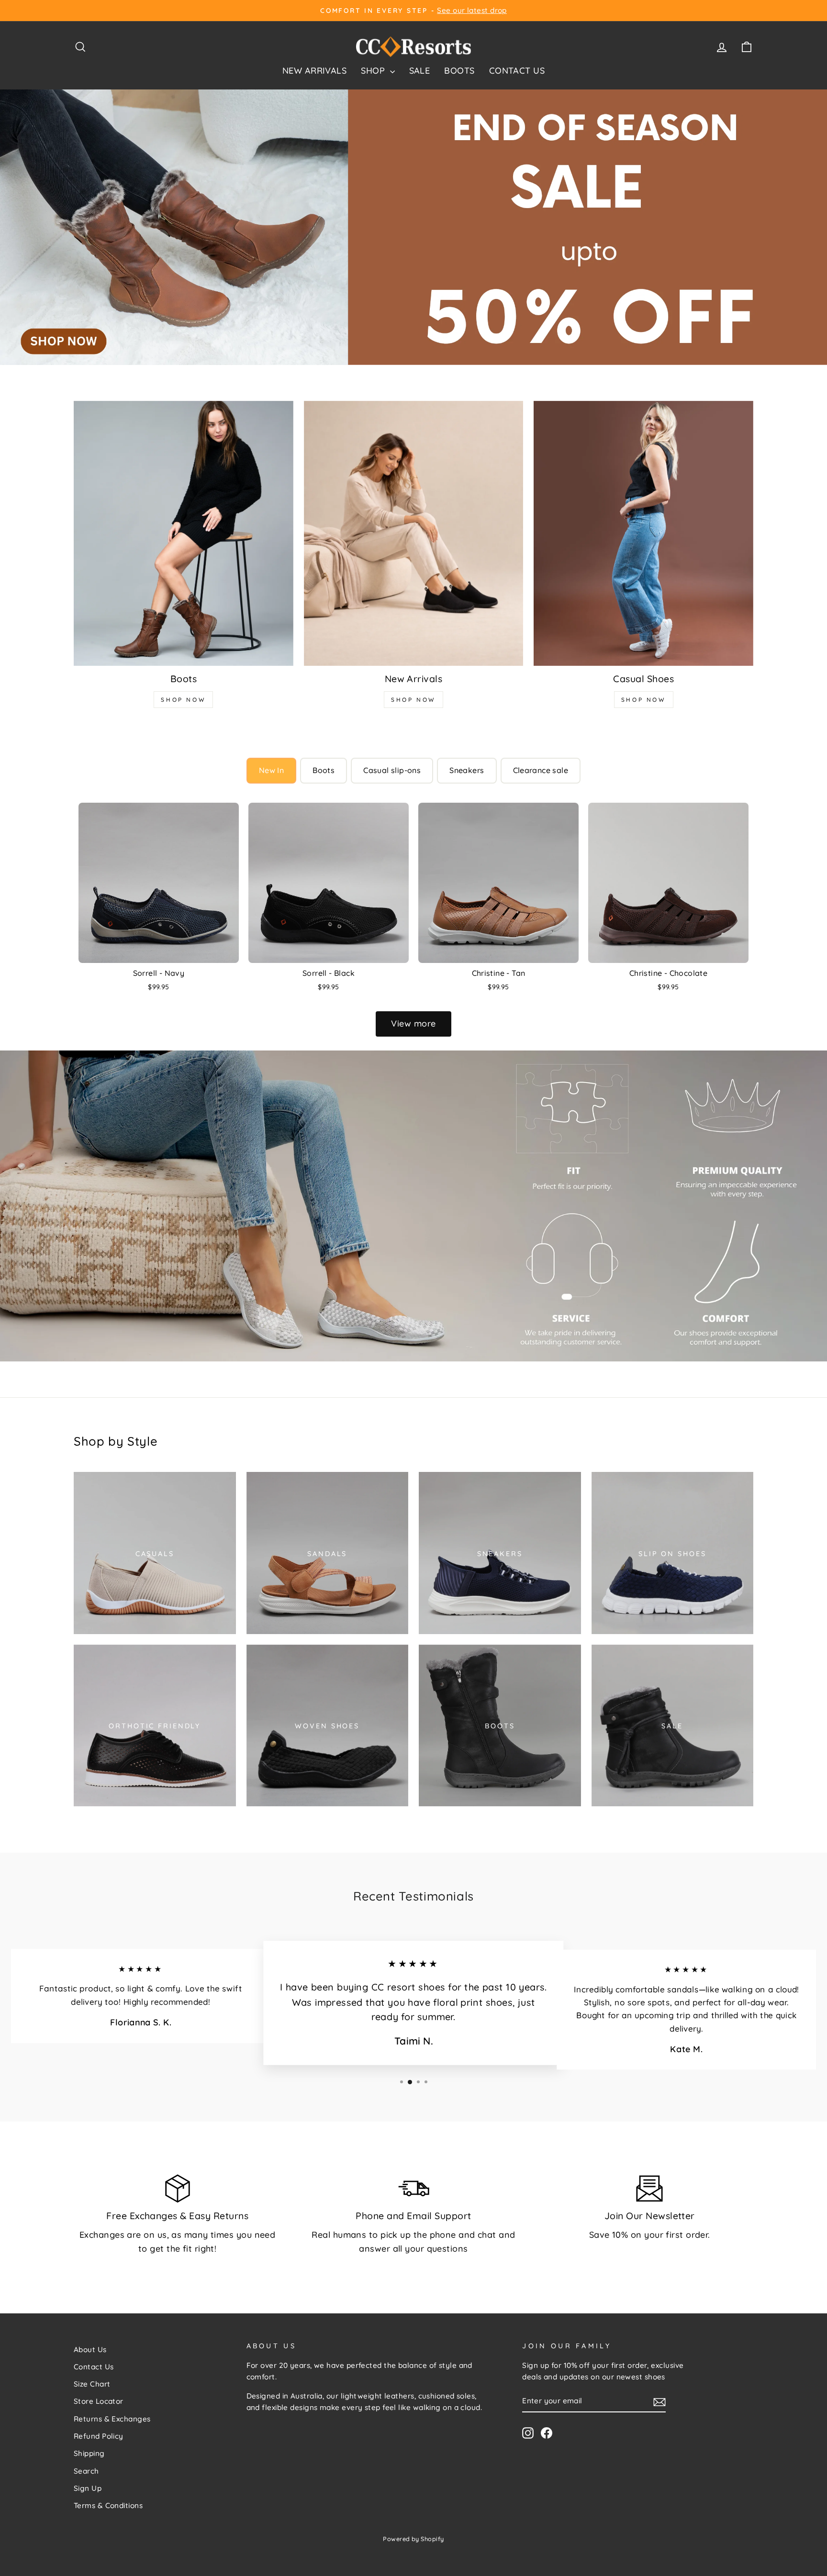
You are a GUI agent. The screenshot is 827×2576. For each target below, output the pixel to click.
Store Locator (99, 2401)
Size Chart (92, 2384)
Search (86, 2471)
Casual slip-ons (392, 770)
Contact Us (517, 71)
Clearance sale (541, 770)
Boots (459, 71)
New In (271, 770)
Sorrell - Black (329, 973)
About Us (90, 2349)
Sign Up (88, 2488)
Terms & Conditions (108, 2505)
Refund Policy (99, 2436)
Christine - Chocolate (668, 973)
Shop (374, 71)
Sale (420, 71)
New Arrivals (314, 71)
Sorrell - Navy (159, 973)
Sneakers (467, 770)
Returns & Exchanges (112, 2419)
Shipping (89, 2453)
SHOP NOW (183, 700)
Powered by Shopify (413, 2539)
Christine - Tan (499, 973)
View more (413, 1023)
